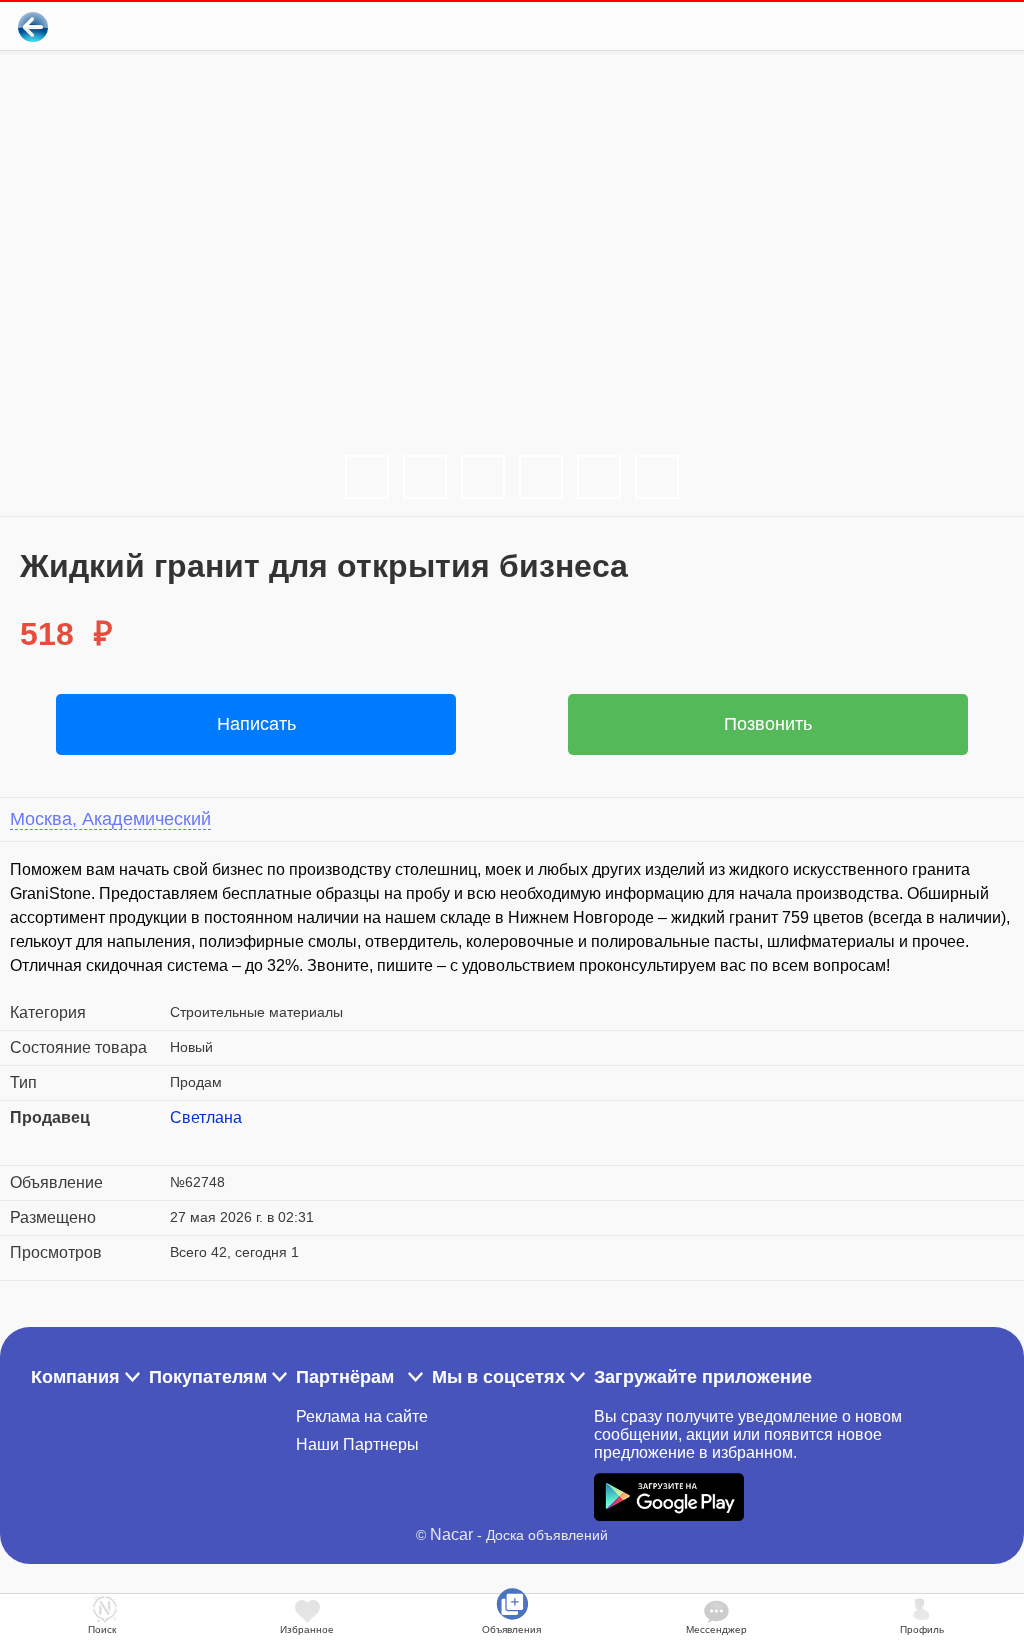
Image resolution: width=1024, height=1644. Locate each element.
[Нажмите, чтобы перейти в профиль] (185, 1142)
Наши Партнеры (357, 1444)
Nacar (451, 1534)
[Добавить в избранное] (927, 26)
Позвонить (768, 724)
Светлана (206, 1117)
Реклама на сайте (362, 1416)
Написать (256, 724)
